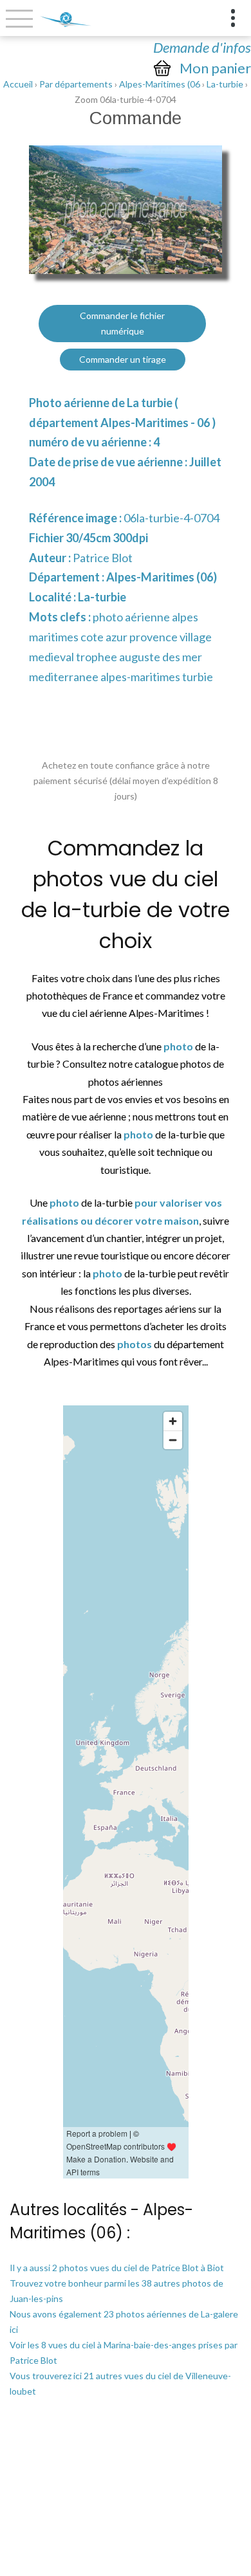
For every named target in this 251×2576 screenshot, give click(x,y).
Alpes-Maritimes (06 (160, 84)
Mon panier (215, 68)
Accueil (18, 84)
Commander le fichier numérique (122, 323)
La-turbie (225, 84)
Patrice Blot (103, 558)
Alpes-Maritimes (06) (162, 577)
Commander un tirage (123, 359)
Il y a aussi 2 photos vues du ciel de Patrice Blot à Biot (117, 2268)
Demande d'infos (202, 47)
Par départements (76, 84)
